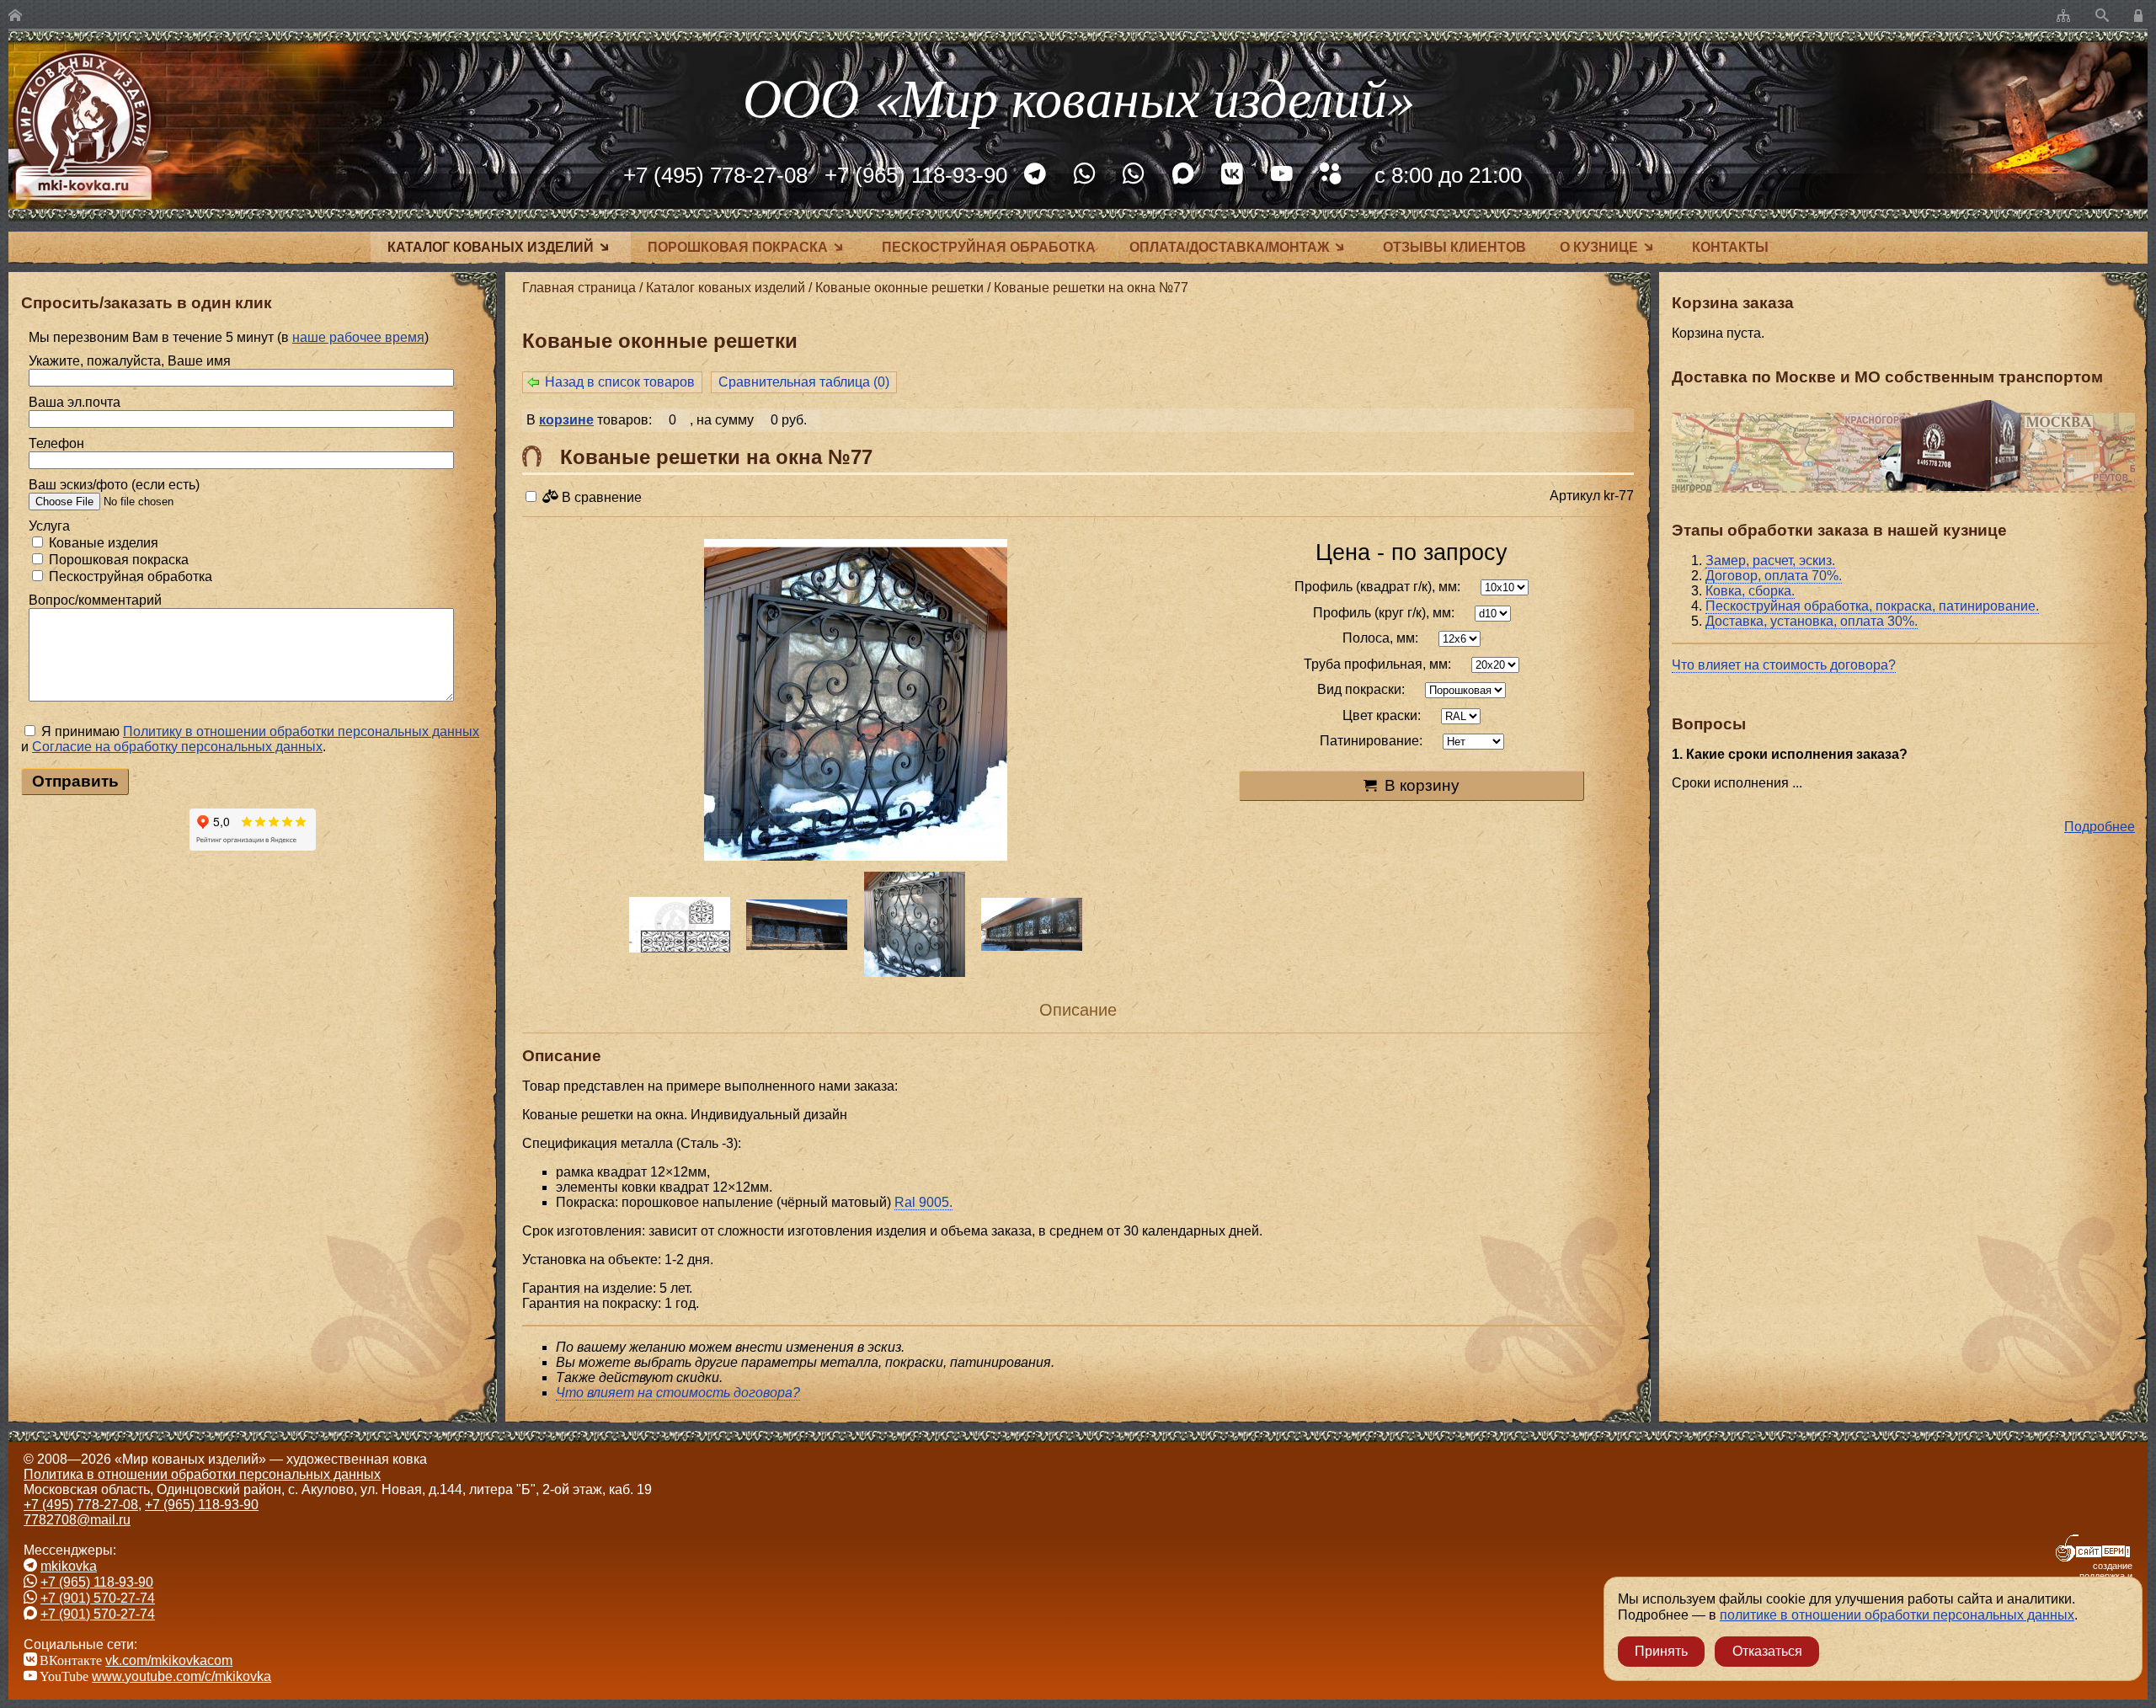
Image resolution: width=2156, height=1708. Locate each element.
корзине (566, 420)
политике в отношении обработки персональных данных (1897, 1615)
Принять (1661, 1651)
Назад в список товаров (620, 382)
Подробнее (2100, 827)
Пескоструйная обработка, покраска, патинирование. (1872, 606)
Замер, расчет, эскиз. (1770, 560)
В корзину (1422, 785)
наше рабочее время (358, 337)
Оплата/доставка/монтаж (1229, 247)
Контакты (1730, 247)
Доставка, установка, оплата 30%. (1812, 621)
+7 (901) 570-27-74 (98, 1598)
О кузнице (1599, 247)
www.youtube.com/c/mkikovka (181, 1676)
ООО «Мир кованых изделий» (1078, 96)
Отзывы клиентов (1454, 247)
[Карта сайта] (2063, 16)
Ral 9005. (923, 1202)
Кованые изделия (102, 543)
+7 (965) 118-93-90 (916, 175)
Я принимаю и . (250, 739)
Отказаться (1767, 1651)
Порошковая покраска (738, 247)
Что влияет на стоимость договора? (1784, 665)
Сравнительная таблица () (804, 382)
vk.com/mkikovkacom (169, 1660)
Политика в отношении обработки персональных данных (202, 1474)
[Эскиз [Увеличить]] (680, 925)
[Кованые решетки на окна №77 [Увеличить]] (856, 702)
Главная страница (579, 288)
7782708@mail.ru (77, 1520)
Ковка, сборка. (1750, 591)
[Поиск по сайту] (2102, 16)
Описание (1078, 1010)
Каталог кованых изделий (491, 247)
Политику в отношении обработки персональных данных (301, 731)
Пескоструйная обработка (989, 247)
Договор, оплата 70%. (1774, 576)
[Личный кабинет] (2141, 16)
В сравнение (600, 497)
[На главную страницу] (15, 16)
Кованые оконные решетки (899, 288)
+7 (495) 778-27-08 (715, 175)
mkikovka (69, 1566)
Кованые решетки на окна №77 (1091, 288)
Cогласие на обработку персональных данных (177, 747)
